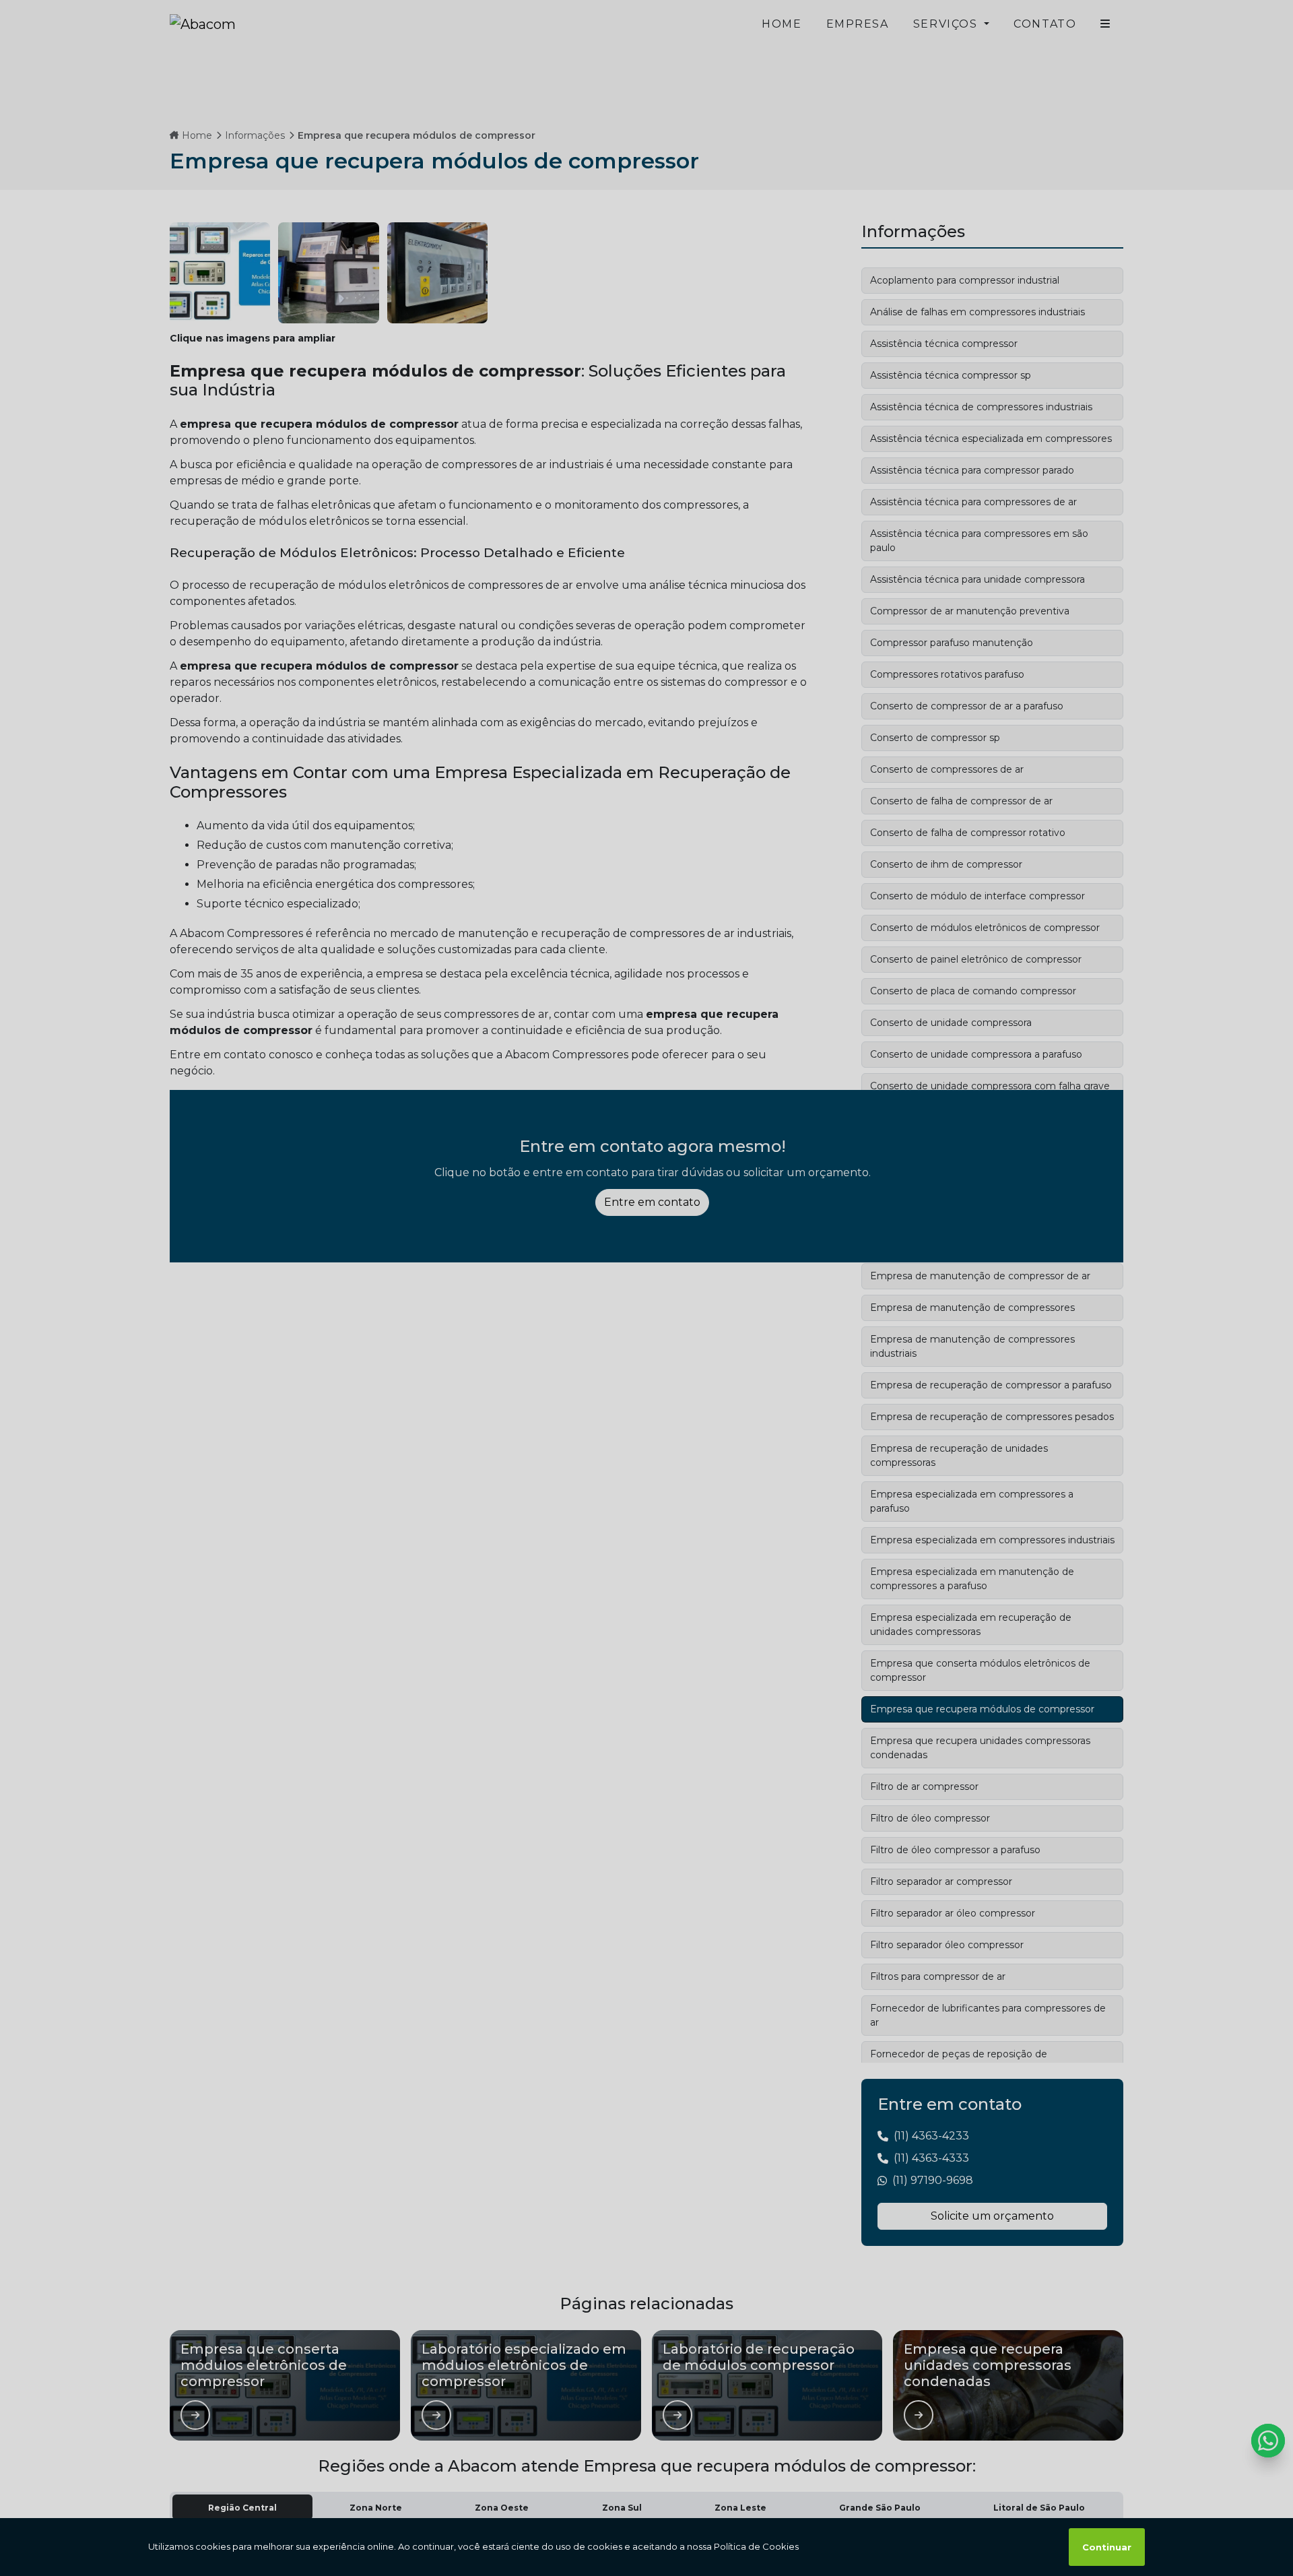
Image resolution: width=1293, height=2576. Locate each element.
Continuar (1107, 2547)
